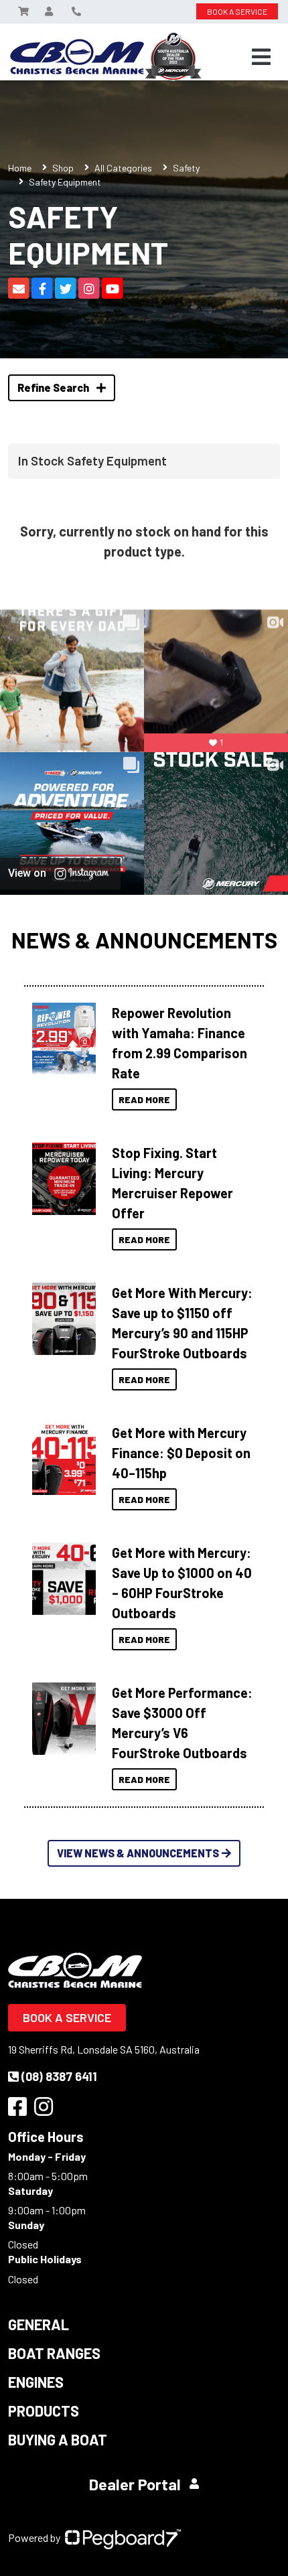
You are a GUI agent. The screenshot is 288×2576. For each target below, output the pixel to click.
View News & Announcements (138, 1853)
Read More (144, 1099)
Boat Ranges (54, 2353)
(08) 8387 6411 (59, 2076)
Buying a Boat (58, 2439)
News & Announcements (144, 940)
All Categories (123, 168)
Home (20, 168)
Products (44, 2411)
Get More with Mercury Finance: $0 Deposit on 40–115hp (181, 1453)
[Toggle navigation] (261, 57)
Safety (186, 168)
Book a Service (67, 2017)
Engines (36, 2382)
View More (61, 1039)
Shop (63, 168)
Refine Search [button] (54, 387)
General (39, 2324)
